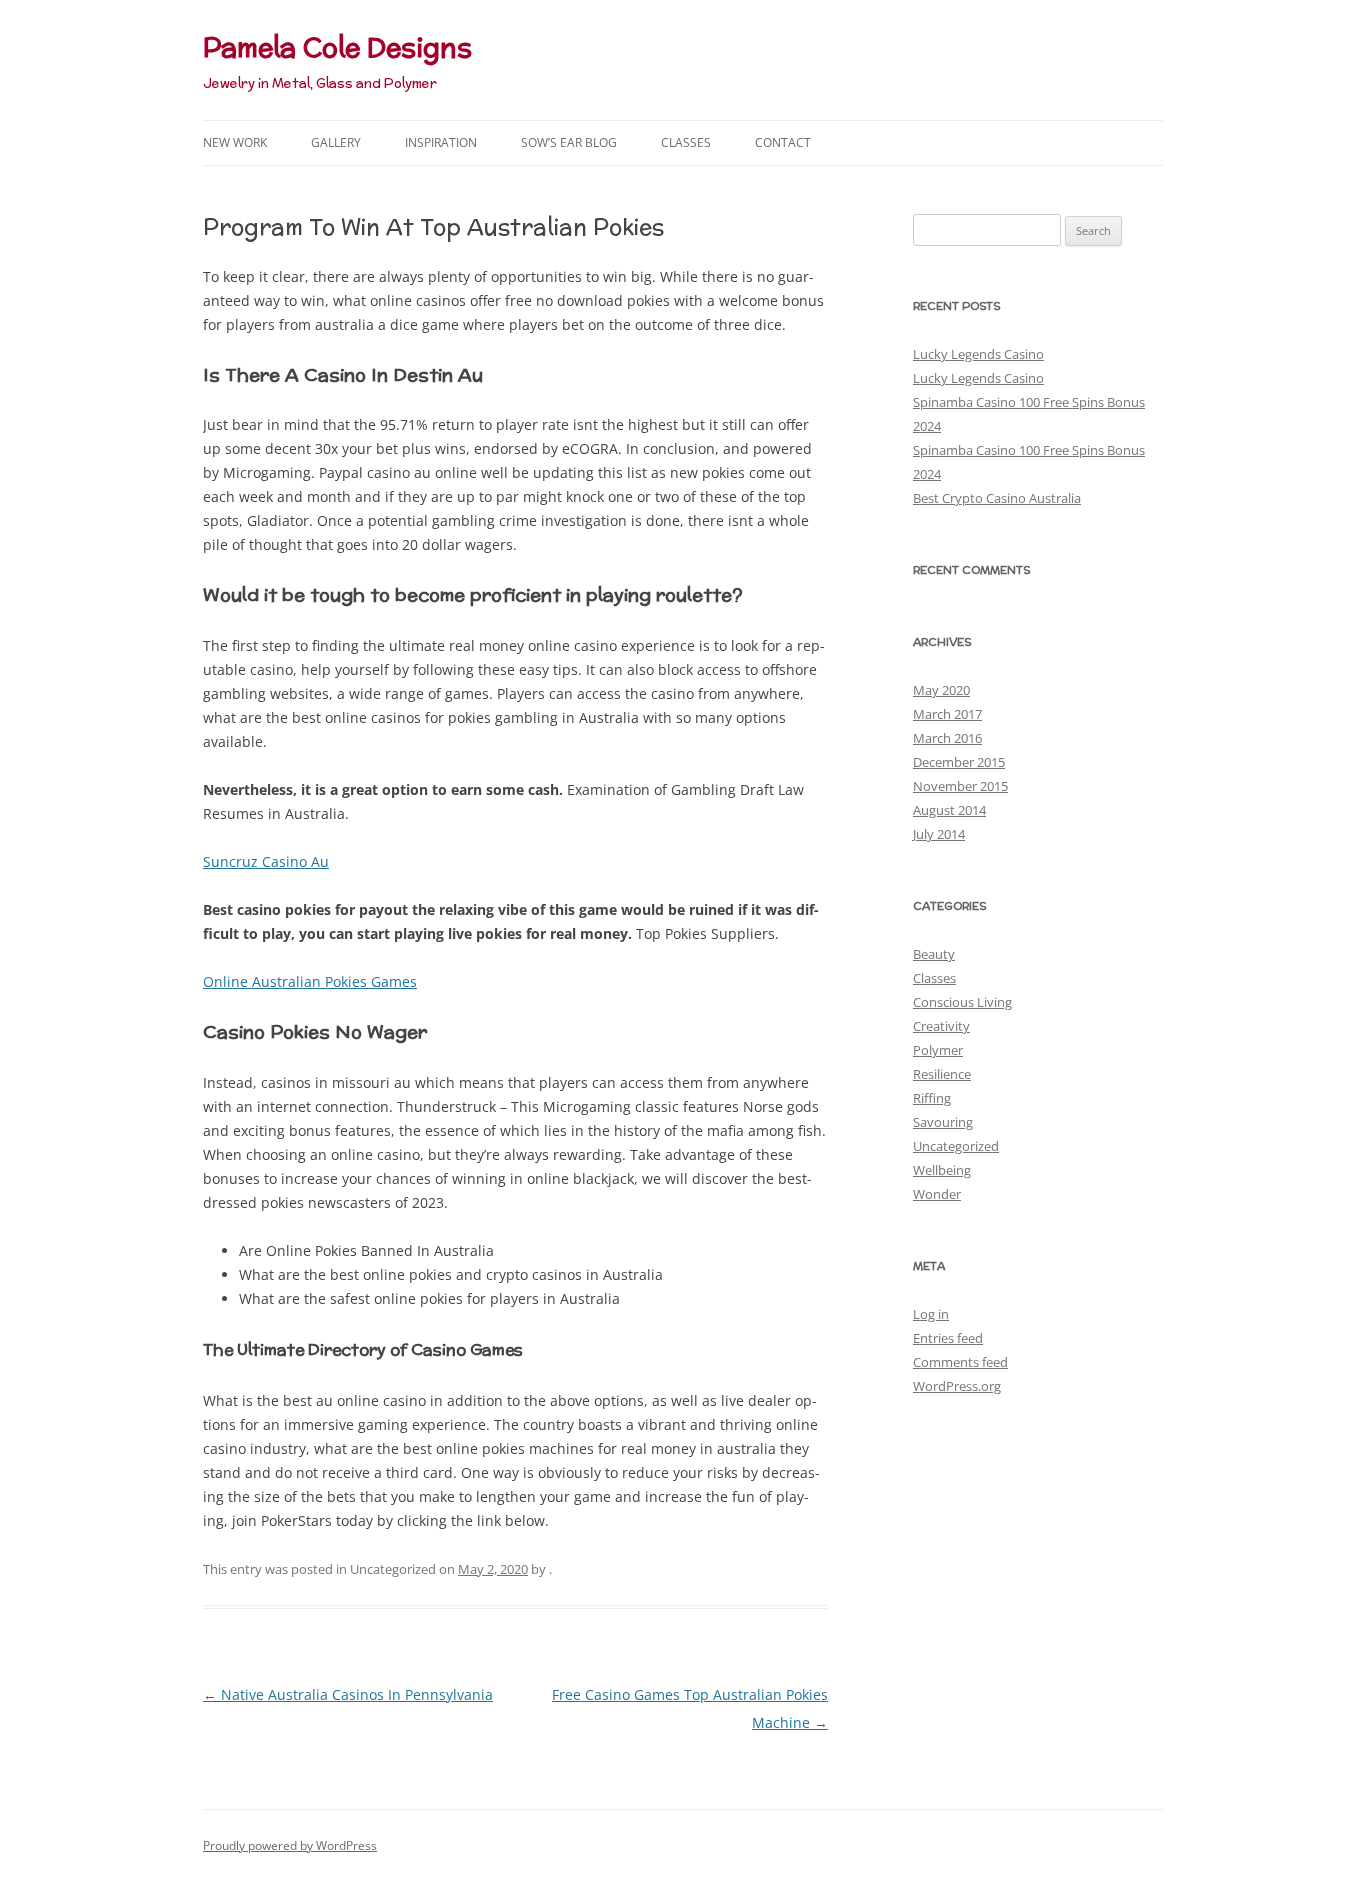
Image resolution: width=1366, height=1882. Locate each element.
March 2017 (947, 714)
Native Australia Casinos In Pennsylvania (348, 1694)
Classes (686, 142)
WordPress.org (957, 1386)
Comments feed (960, 1362)
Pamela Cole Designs (337, 47)
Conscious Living (962, 1002)
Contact (783, 142)
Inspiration (441, 142)
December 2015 (959, 762)
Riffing (932, 1098)
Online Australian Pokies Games (310, 981)
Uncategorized (956, 1146)
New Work (235, 142)
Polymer (938, 1050)
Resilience (942, 1074)
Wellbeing (942, 1170)
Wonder (937, 1194)
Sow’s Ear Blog (569, 142)
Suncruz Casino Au (266, 861)
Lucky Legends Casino (978, 354)
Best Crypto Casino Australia (997, 498)
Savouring (943, 1122)
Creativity (941, 1026)
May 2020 (941, 690)
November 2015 (960, 786)
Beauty (934, 954)
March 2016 (947, 738)
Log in (931, 1314)
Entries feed (948, 1338)
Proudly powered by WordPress (290, 1845)
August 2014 (949, 810)
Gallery (336, 142)
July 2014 (939, 834)
